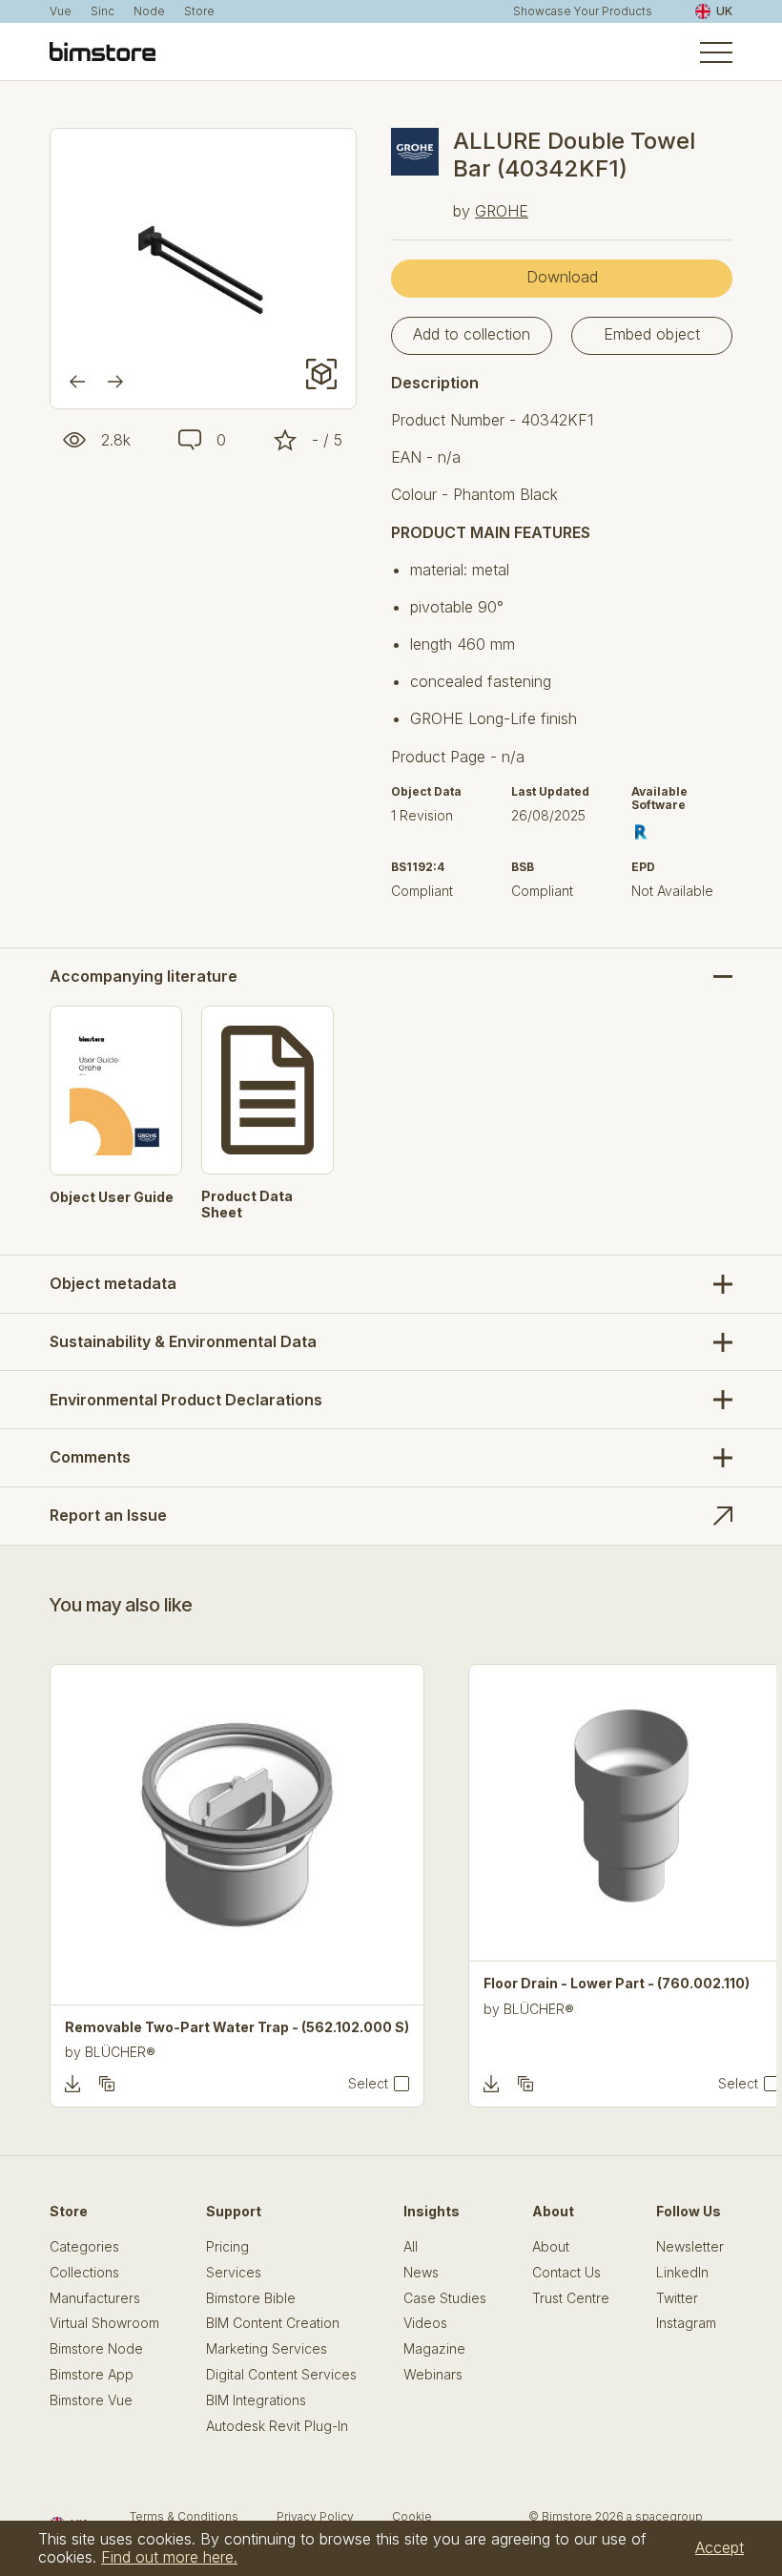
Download (562, 277)
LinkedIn (682, 2273)
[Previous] (77, 382)
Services (234, 2273)
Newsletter (690, 2247)
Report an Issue (108, 1515)
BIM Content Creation (273, 2323)
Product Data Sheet (247, 1205)
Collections (84, 2273)
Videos (425, 2323)
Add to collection (472, 334)
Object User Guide (112, 1197)
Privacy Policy (315, 2516)
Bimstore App (92, 2375)
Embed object (652, 334)
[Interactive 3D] (321, 374)
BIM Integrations (256, 2400)
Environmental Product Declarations (186, 1400)
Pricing (227, 2247)
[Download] (72, 2084)
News (421, 2273)
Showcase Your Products (583, 11)
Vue (61, 11)
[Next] (115, 382)
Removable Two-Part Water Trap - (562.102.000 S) (237, 2027)
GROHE (502, 211)
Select (368, 2084)
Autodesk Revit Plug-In (277, 2426)
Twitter (677, 2298)
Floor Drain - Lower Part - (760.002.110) (617, 1984)
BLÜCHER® (120, 2052)
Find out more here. (169, 2557)
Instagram (686, 2323)
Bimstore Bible (251, 2298)
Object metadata (113, 1283)
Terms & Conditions (184, 2516)
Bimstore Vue (91, 2400)
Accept (720, 2547)
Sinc (103, 11)
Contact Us (566, 2273)
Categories (84, 2247)
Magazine (434, 2349)
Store (199, 11)
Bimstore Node (96, 2349)
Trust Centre (571, 2298)
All (411, 2247)
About (551, 2247)
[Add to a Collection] (107, 2084)
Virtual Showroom (104, 2323)
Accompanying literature (144, 976)
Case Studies (445, 2298)
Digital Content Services (281, 2375)
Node (149, 11)
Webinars (433, 2375)
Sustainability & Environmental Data (183, 1341)
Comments (90, 1457)
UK (724, 11)
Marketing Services (267, 2349)
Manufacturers (95, 2298)
